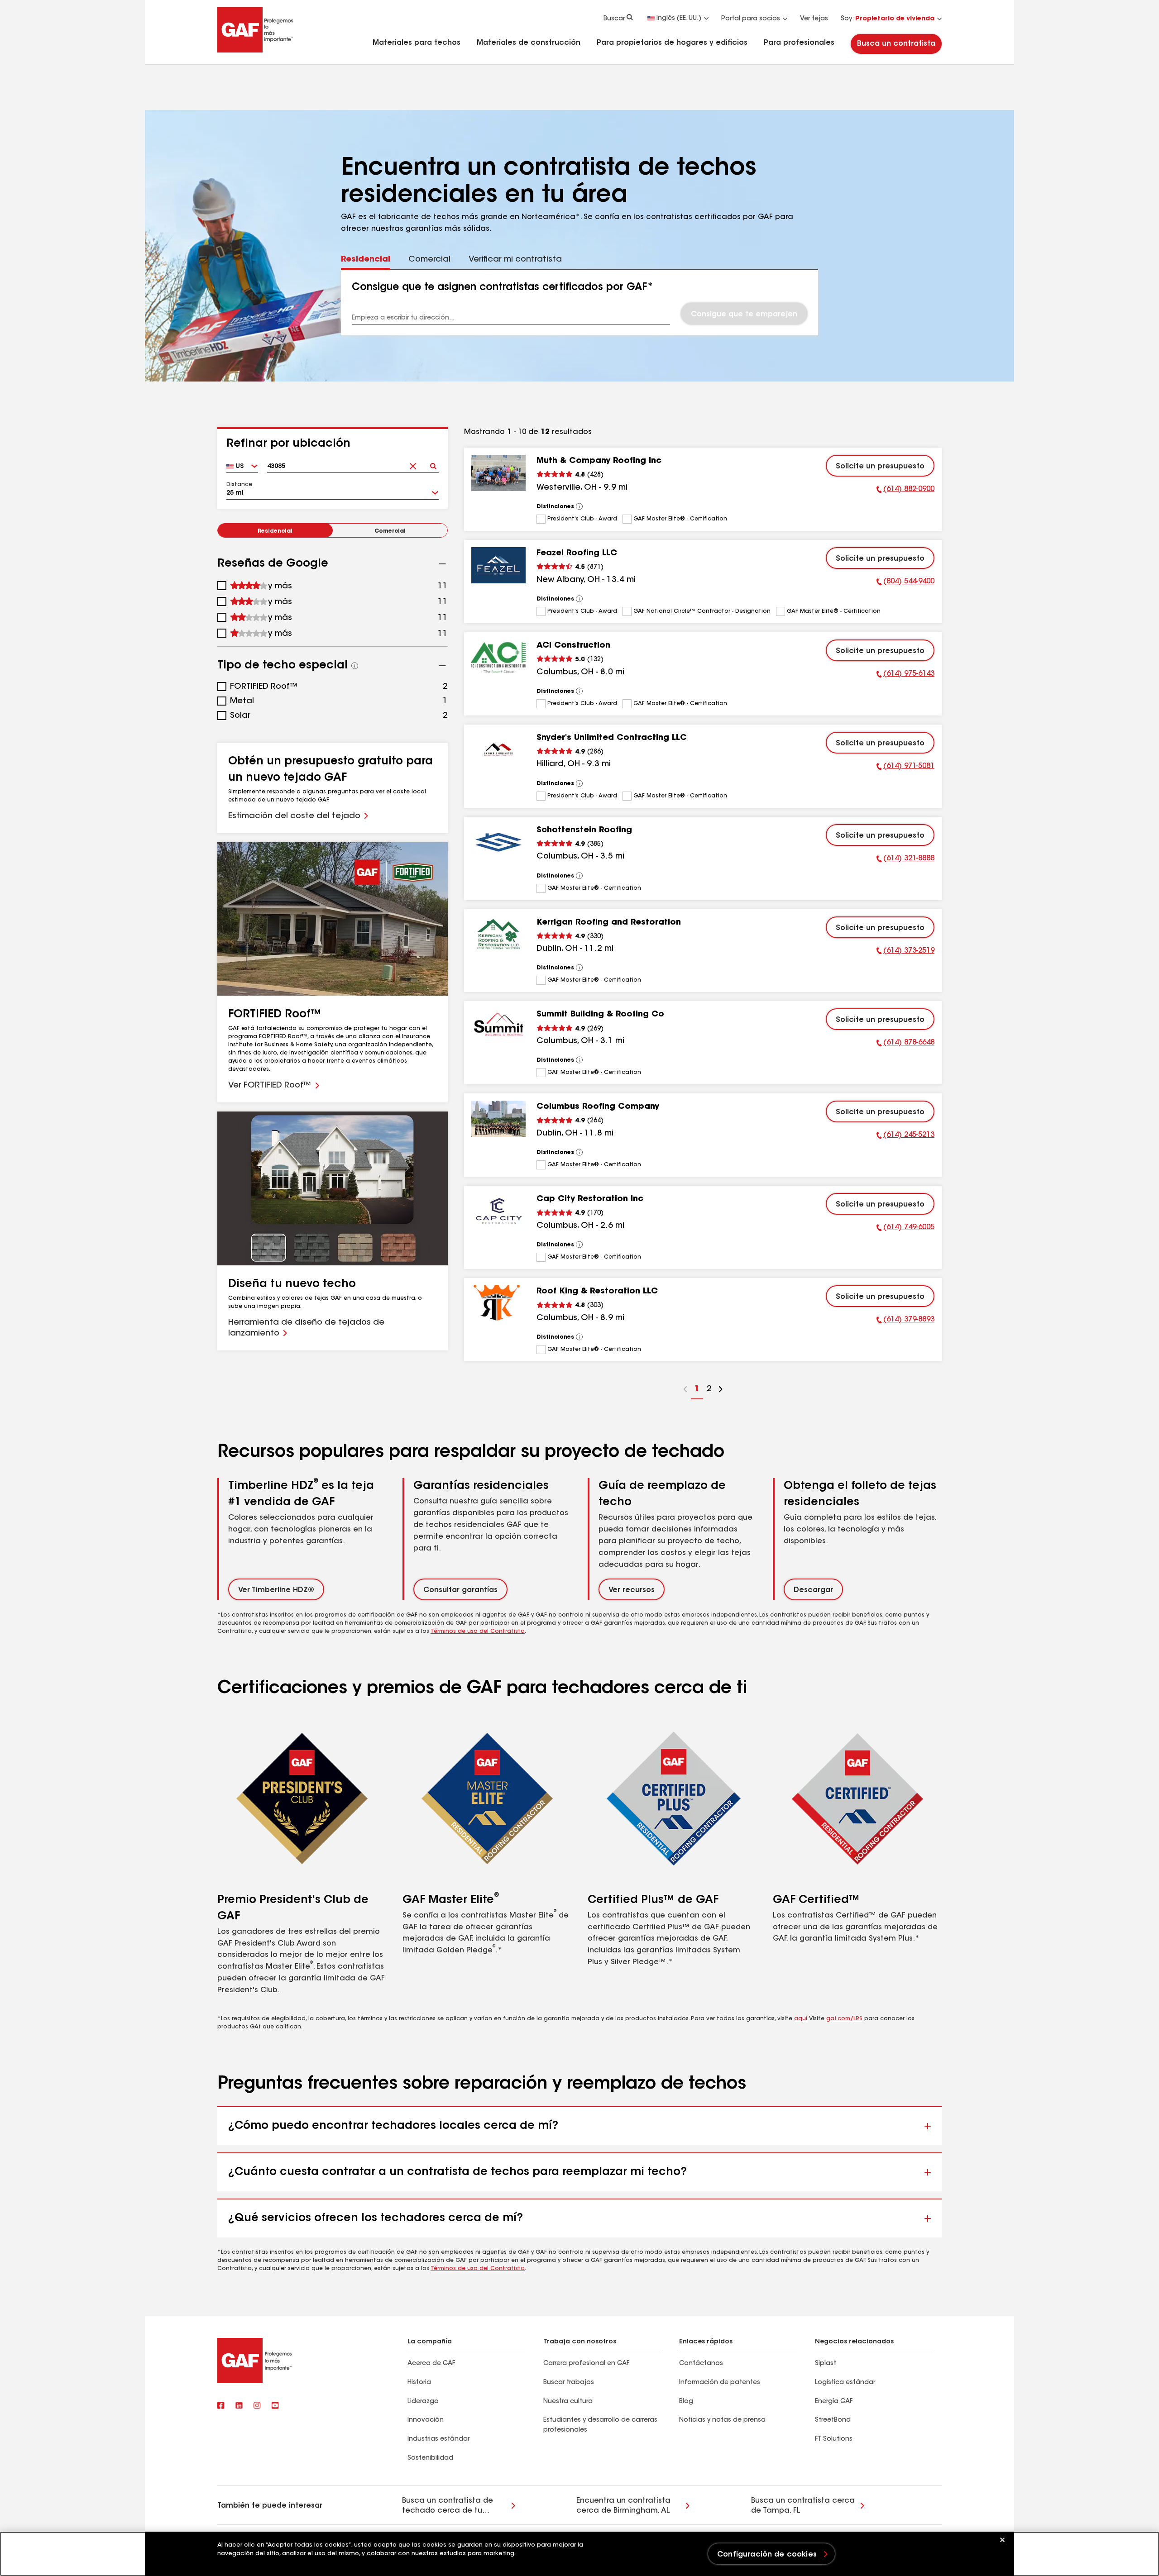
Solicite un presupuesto (880, 467)
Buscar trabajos (569, 2383)
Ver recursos (632, 1590)
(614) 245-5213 (905, 1136)
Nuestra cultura (568, 2402)
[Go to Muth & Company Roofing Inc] (498, 473)
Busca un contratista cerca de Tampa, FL (803, 2506)
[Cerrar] (1002, 2540)
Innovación (426, 2420)
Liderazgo (423, 2402)
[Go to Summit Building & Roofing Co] (498, 1026)
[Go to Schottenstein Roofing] (498, 842)
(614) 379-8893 (905, 1321)
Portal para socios (751, 19)
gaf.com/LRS (844, 2019)
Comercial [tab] (429, 260)
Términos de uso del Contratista (478, 1631)
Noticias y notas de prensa (722, 2420)
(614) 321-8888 (905, 860)
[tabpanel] (580, 303)
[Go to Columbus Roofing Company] (498, 1119)
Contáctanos (701, 2364)
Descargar (813, 1590)
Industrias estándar (438, 2439)
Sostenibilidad (430, 2458)
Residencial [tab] (366, 260)
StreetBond (833, 2420)
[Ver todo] (579, 506)
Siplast (826, 2364)
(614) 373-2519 (905, 952)
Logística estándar (845, 2383)
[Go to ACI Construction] (498, 658)
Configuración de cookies (767, 2555)
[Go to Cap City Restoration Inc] (498, 1211)
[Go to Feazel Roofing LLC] (498, 565)
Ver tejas (814, 19)
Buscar (614, 19)
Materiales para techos (417, 43)
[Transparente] (413, 463)
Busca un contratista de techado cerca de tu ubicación (448, 2507)
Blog (686, 2402)
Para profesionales (799, 43)
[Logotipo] (255, 51)
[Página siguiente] (721, 1391)
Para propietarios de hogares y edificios (672, 43)
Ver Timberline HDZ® (276, 1590)
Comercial (390, 531)
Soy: (888, 19)
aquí (801, 2019)
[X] (239, 2406)
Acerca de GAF (431, 2364)
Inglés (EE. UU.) (679, 19)
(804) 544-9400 (905, 583)
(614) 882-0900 (905, 491)
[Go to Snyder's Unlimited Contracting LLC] (498, 750)
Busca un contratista (896, 44)
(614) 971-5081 (905, 768)
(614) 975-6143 (905, 675)
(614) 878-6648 (905, 1044)
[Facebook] (221, 2406)
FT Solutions (834, 2439)
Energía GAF (834, 2402)
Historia (419, 2383)
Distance (239, 485)
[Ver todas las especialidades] (355, 666)
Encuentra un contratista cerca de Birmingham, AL (623, 2506)
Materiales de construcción (529, 43)
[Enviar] (433, 463)
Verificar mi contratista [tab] (515, 260)
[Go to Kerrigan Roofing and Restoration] (498, 935)
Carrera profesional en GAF (586, 2364)
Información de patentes (721, 2383)
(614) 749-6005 (905, 1229)
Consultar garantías (460, 1590)
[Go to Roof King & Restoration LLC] (498, 1303)
